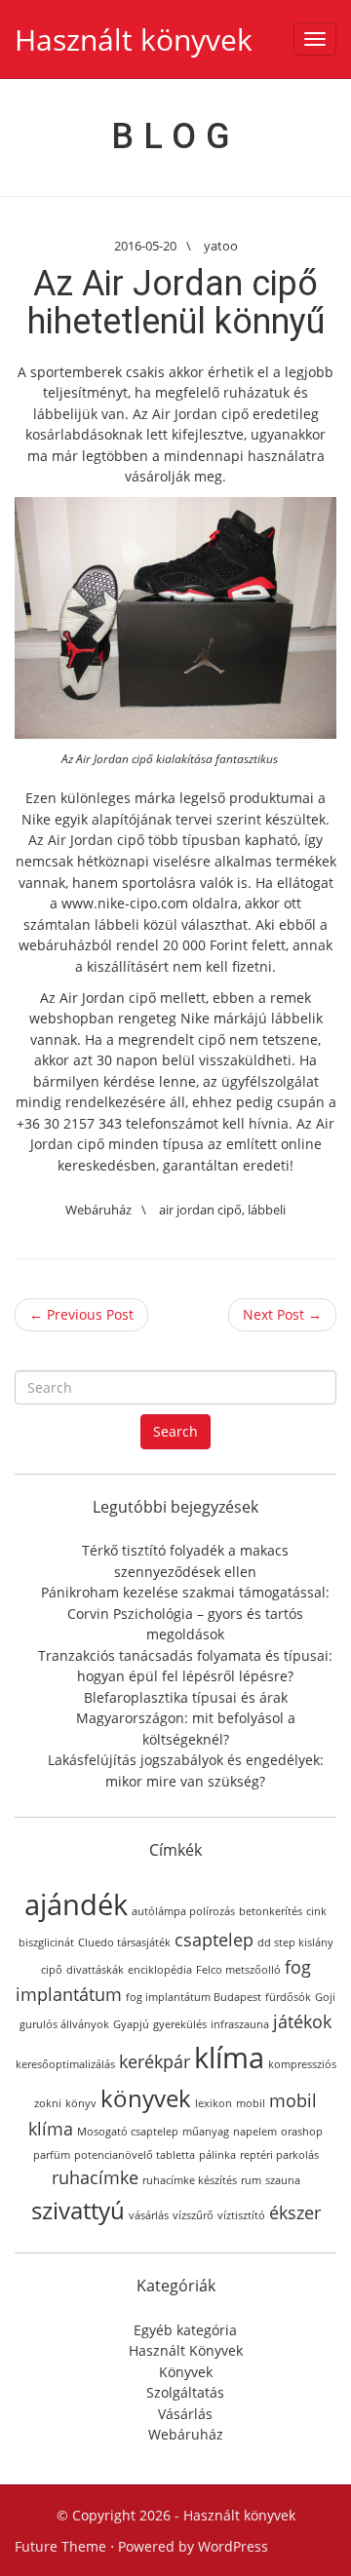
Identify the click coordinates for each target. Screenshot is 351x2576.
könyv (81, 2103)
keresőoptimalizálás (65, 2064)
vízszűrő (193, 2215)
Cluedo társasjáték (124, 1942)
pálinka (217, 2155)
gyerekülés (180, 2024)
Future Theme (60, 2546)
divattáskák (95, 1970)
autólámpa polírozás (183, 1911)
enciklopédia (160, 1970)
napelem (255, 2132)
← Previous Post (81, 1314)
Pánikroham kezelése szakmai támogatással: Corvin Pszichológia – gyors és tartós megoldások (185, 1613)
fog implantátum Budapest (194, 1997)
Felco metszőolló (238, 1970)
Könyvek (186, 2372)
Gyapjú (131, 2024)
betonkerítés (271, 1911)
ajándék (76, 1904)
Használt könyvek (134, 39)
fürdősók (288, 1997)
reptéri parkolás (279, 2155)
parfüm (52, 2155)
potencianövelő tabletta (135, 2155)
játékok (302, 2021)
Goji (325, 1997)
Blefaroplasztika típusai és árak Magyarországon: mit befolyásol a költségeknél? (186, 1718)
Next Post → (282, 1314)
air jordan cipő (200, 1210)
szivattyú (78, 2210)
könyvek (146, 2098)
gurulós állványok (64, 2024)
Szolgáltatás (185, 2392)
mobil (251, 2103)
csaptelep (214, 1940)
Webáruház (98, 1210)
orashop (302, 2132)
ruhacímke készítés (190, 2180)
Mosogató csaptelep (128, 2132)
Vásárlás (185, 2414)
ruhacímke (95, 2177)
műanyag (206, 2132)
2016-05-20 (145, 246)
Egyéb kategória (185, 2330)
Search (175, 1431)
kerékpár (155, 2061)
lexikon (214, 2103)
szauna (283, 2180)
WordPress (233, 2546)
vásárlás (149, 2215)
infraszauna (240, 2024)
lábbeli (267, 1210)
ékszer (295, 2212)
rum (251, 2180)
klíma (229, 2057)
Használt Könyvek (186, 2350)
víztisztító (241, 2215)
